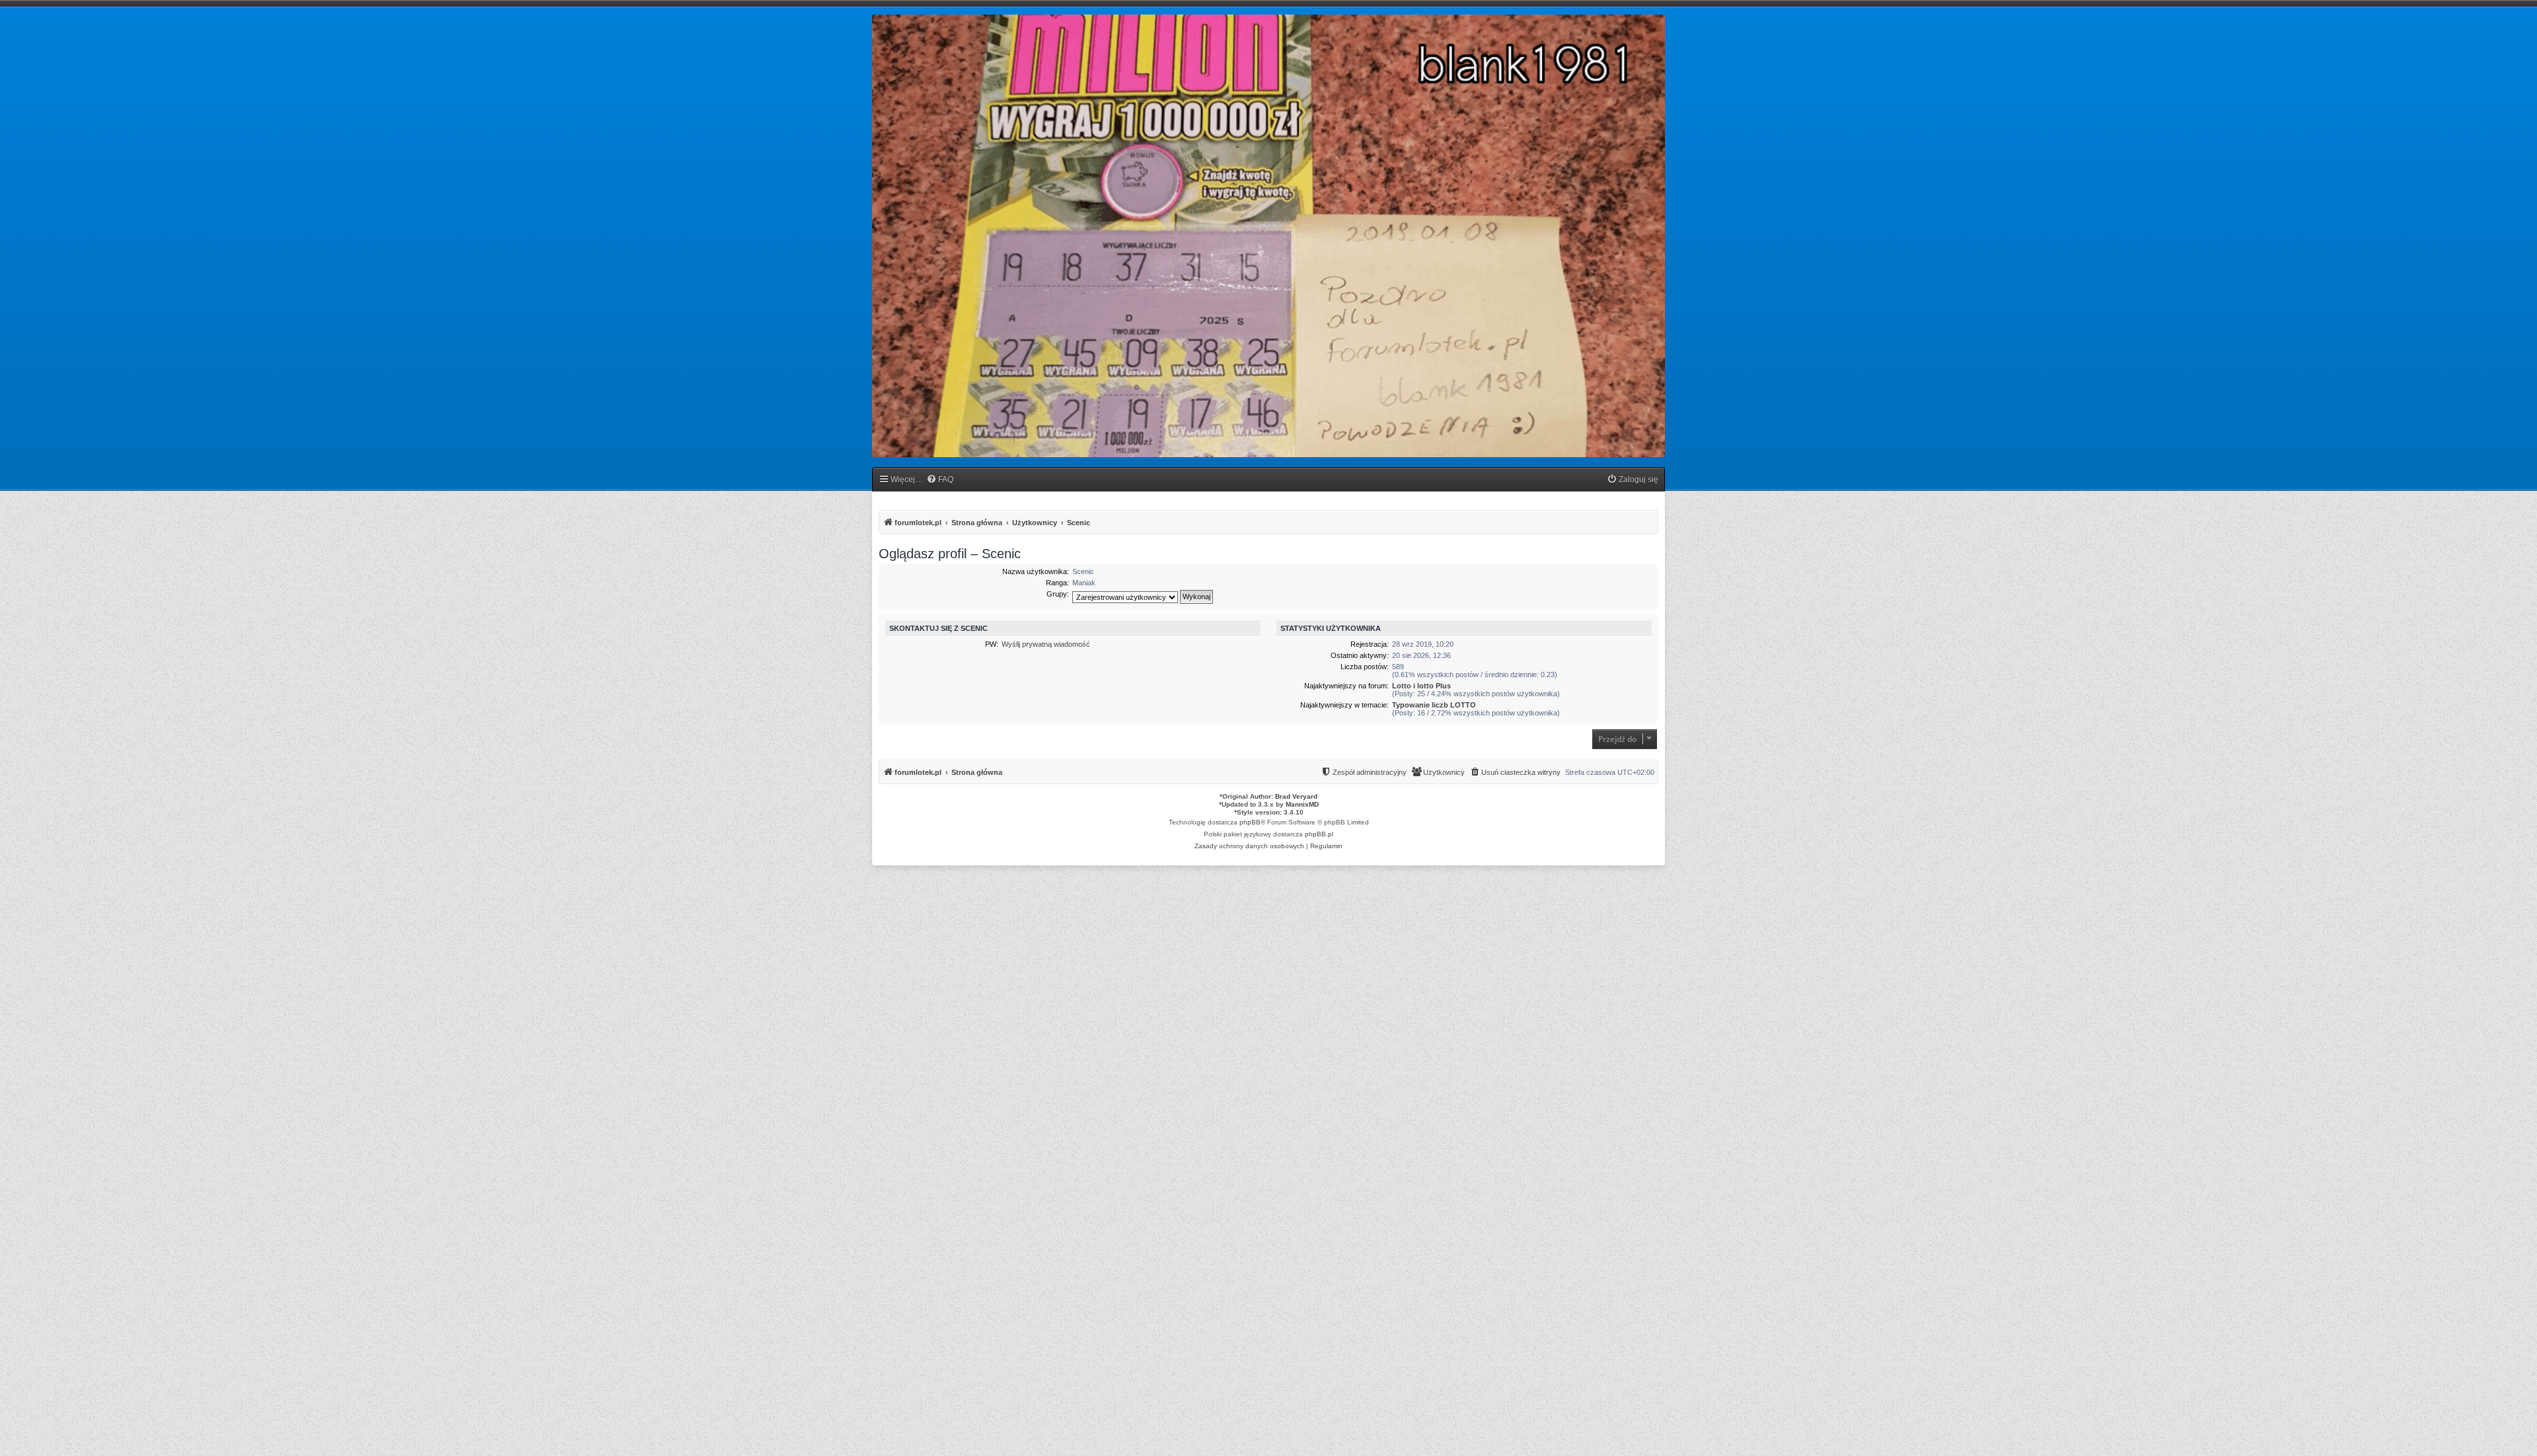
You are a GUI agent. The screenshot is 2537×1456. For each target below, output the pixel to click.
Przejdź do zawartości (248, 65)
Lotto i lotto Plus (1421, 686)
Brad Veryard (1296, 796)
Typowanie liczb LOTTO (1434, 705)
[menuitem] (940, 480)
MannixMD (1302, 804)
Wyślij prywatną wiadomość (1046, 644)
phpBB (1250, 822)
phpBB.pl (1319, 834)
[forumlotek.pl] (1268, 236)
